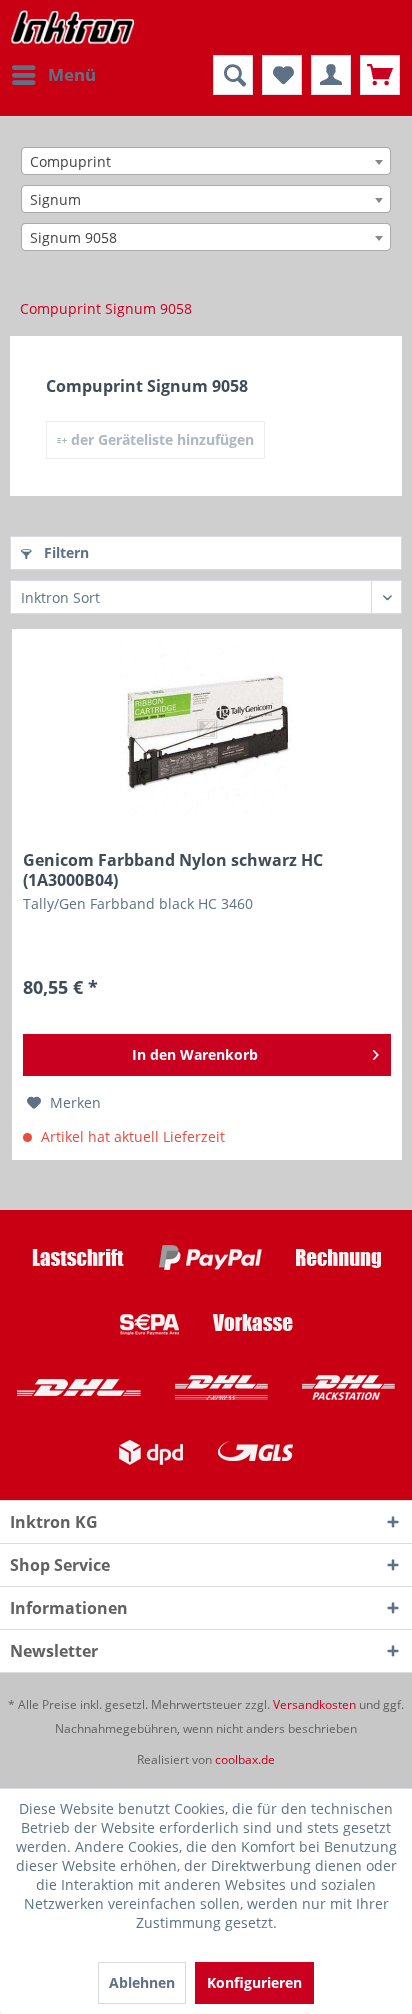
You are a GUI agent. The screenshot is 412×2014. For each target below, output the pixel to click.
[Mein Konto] (331, 75)
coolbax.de (245, 1759)
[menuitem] (53, 75)
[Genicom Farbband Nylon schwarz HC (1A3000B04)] (207, 730)
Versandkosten (314, 1704)
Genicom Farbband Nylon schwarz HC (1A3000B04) (173, 870)
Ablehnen (142, 1982)
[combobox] (206, 161)
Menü (72, 74)
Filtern (64, 552)
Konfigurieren (254, 1982)
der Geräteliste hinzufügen (160, 439)
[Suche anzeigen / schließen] (233, 75)
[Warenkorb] (380, 75)
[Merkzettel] (282, 75)
